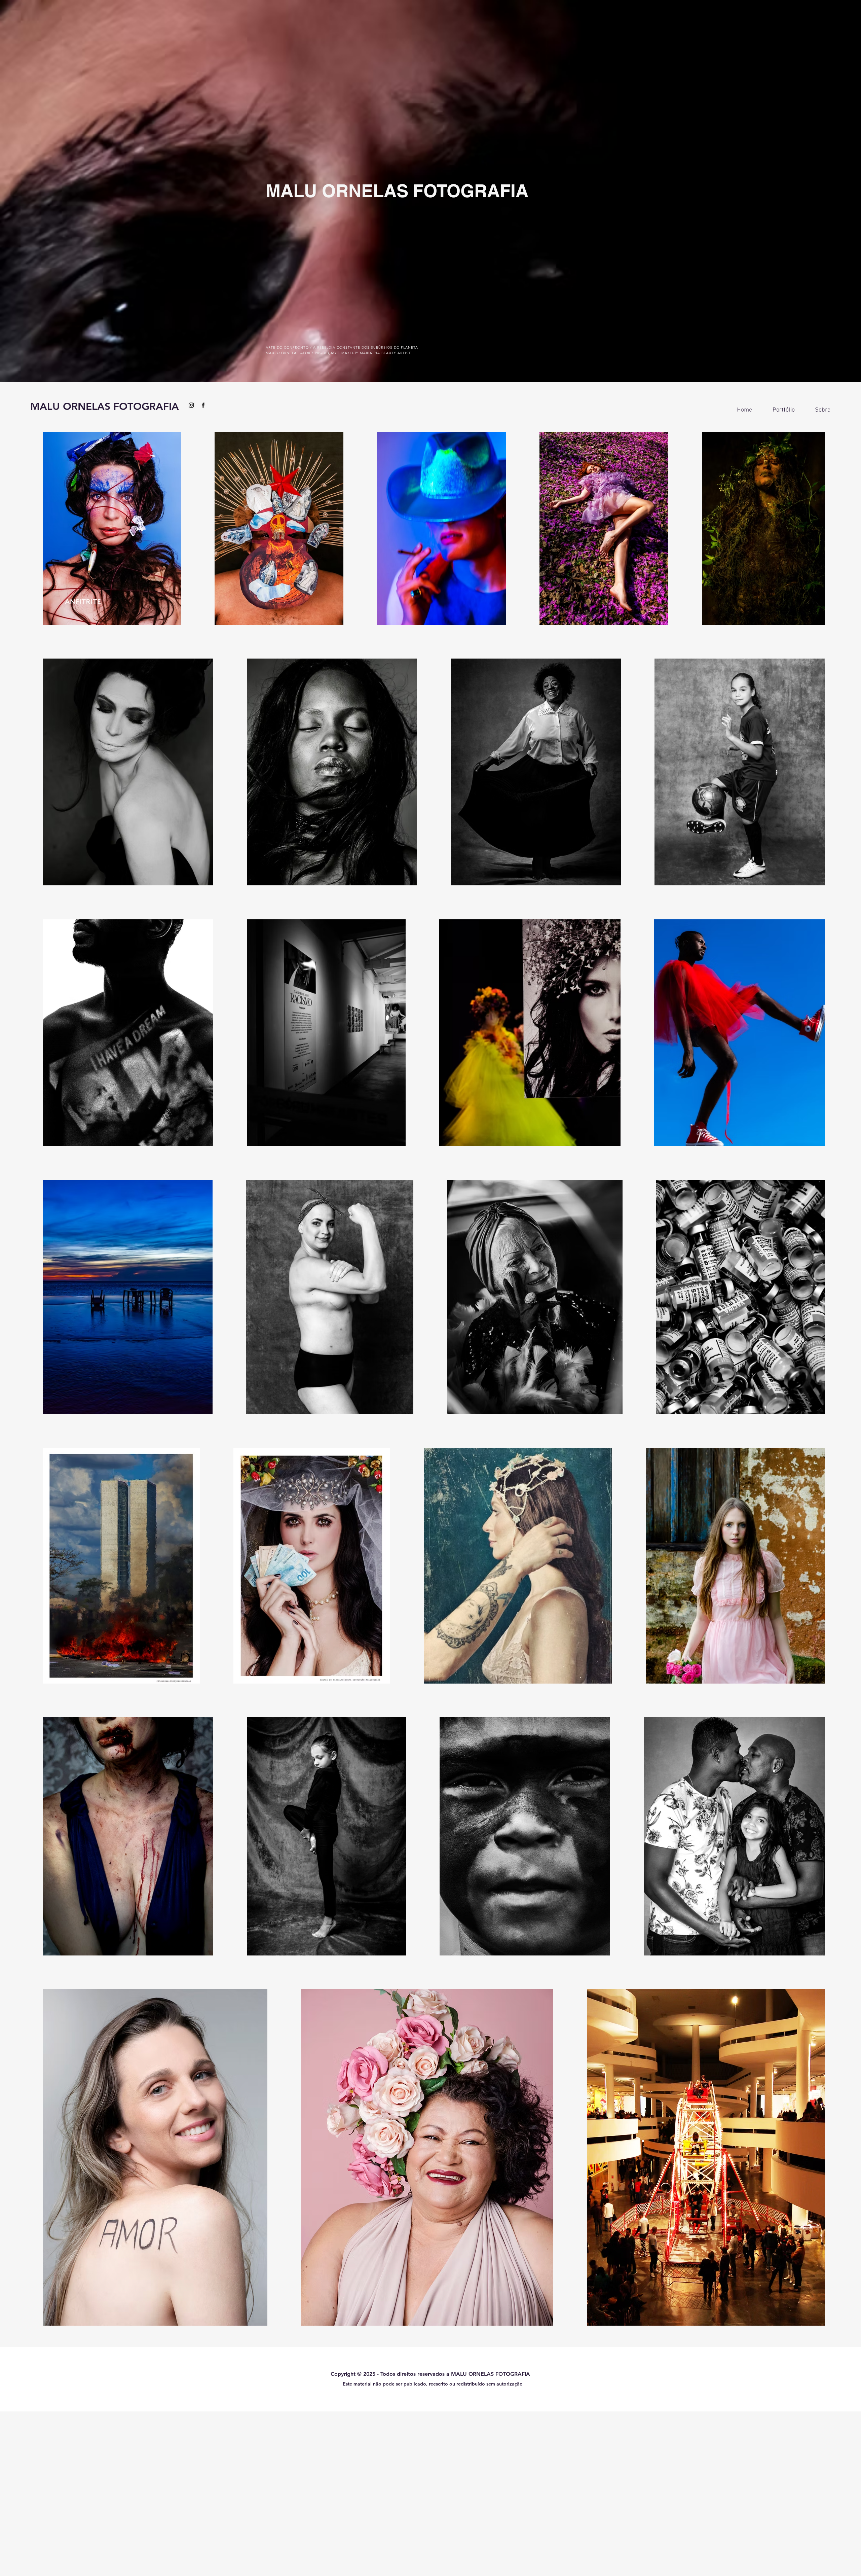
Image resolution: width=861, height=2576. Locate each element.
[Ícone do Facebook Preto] (203, 405)
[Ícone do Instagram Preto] (191, 405)
